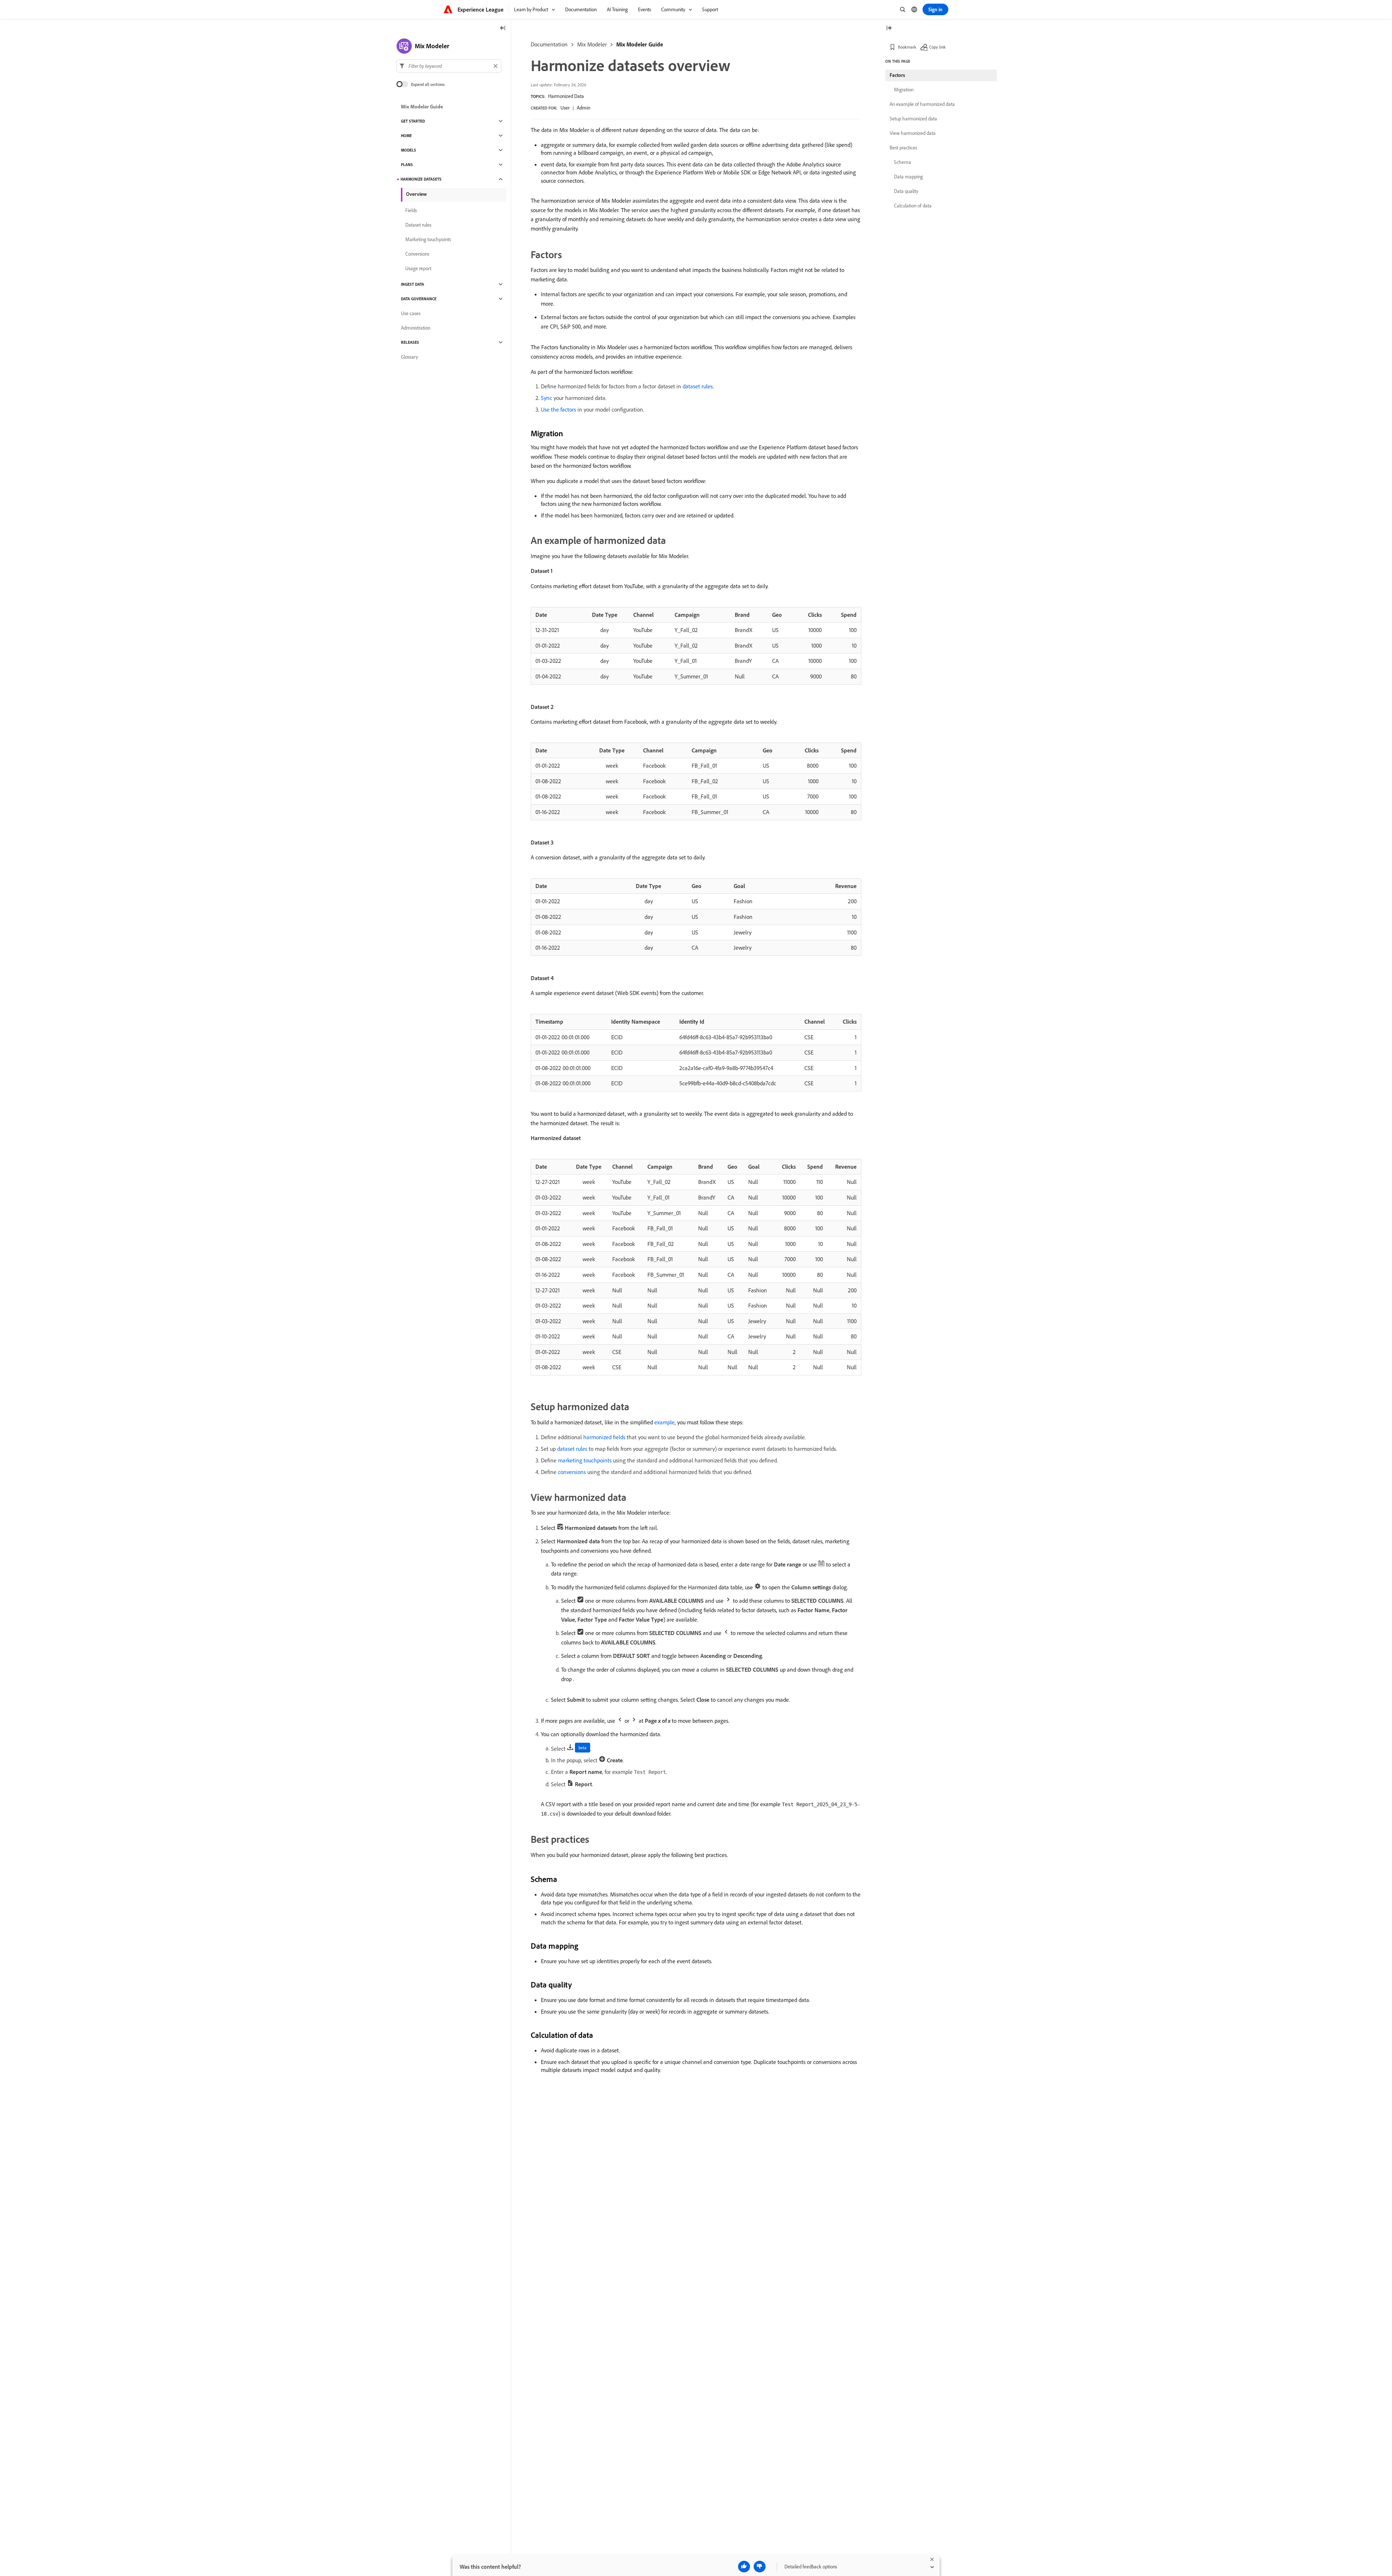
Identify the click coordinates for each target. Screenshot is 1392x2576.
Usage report (418, 268)
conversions (572, 1472)
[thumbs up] (744, 2567)
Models (409, 150)
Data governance (419, 299)
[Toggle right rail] (889, 28)
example (664, 1422)
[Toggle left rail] (503, 28)
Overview (416, 194)
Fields (411, 210)
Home (406, 136)
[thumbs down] (760, 2567)
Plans (407, 165)
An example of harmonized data (922, 104)
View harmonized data (913, 133)
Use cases (411, 313)
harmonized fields (604, 1437)
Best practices (903, 148)
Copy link (937, 47)
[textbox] (449, 66)
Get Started (413, 121)
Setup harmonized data (913, 119)
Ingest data (413, 284)
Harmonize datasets (421, 179)
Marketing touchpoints (428, 239)
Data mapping (908, 177)
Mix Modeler (592, 44)
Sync (546, 398)
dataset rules (698, 386)
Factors (897, 75)
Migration (904, 90)
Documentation (549, 44)
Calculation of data (913, 206)
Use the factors (558, 409)
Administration (416, 328)
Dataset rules (418, 225)
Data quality (906, 191)
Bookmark (907, 47)
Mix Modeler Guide (640, 44)
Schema (902, 162)
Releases (410, 342)
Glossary (409, 357)
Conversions (417, 254)
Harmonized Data (566, 96)
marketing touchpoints (585, 1460)
